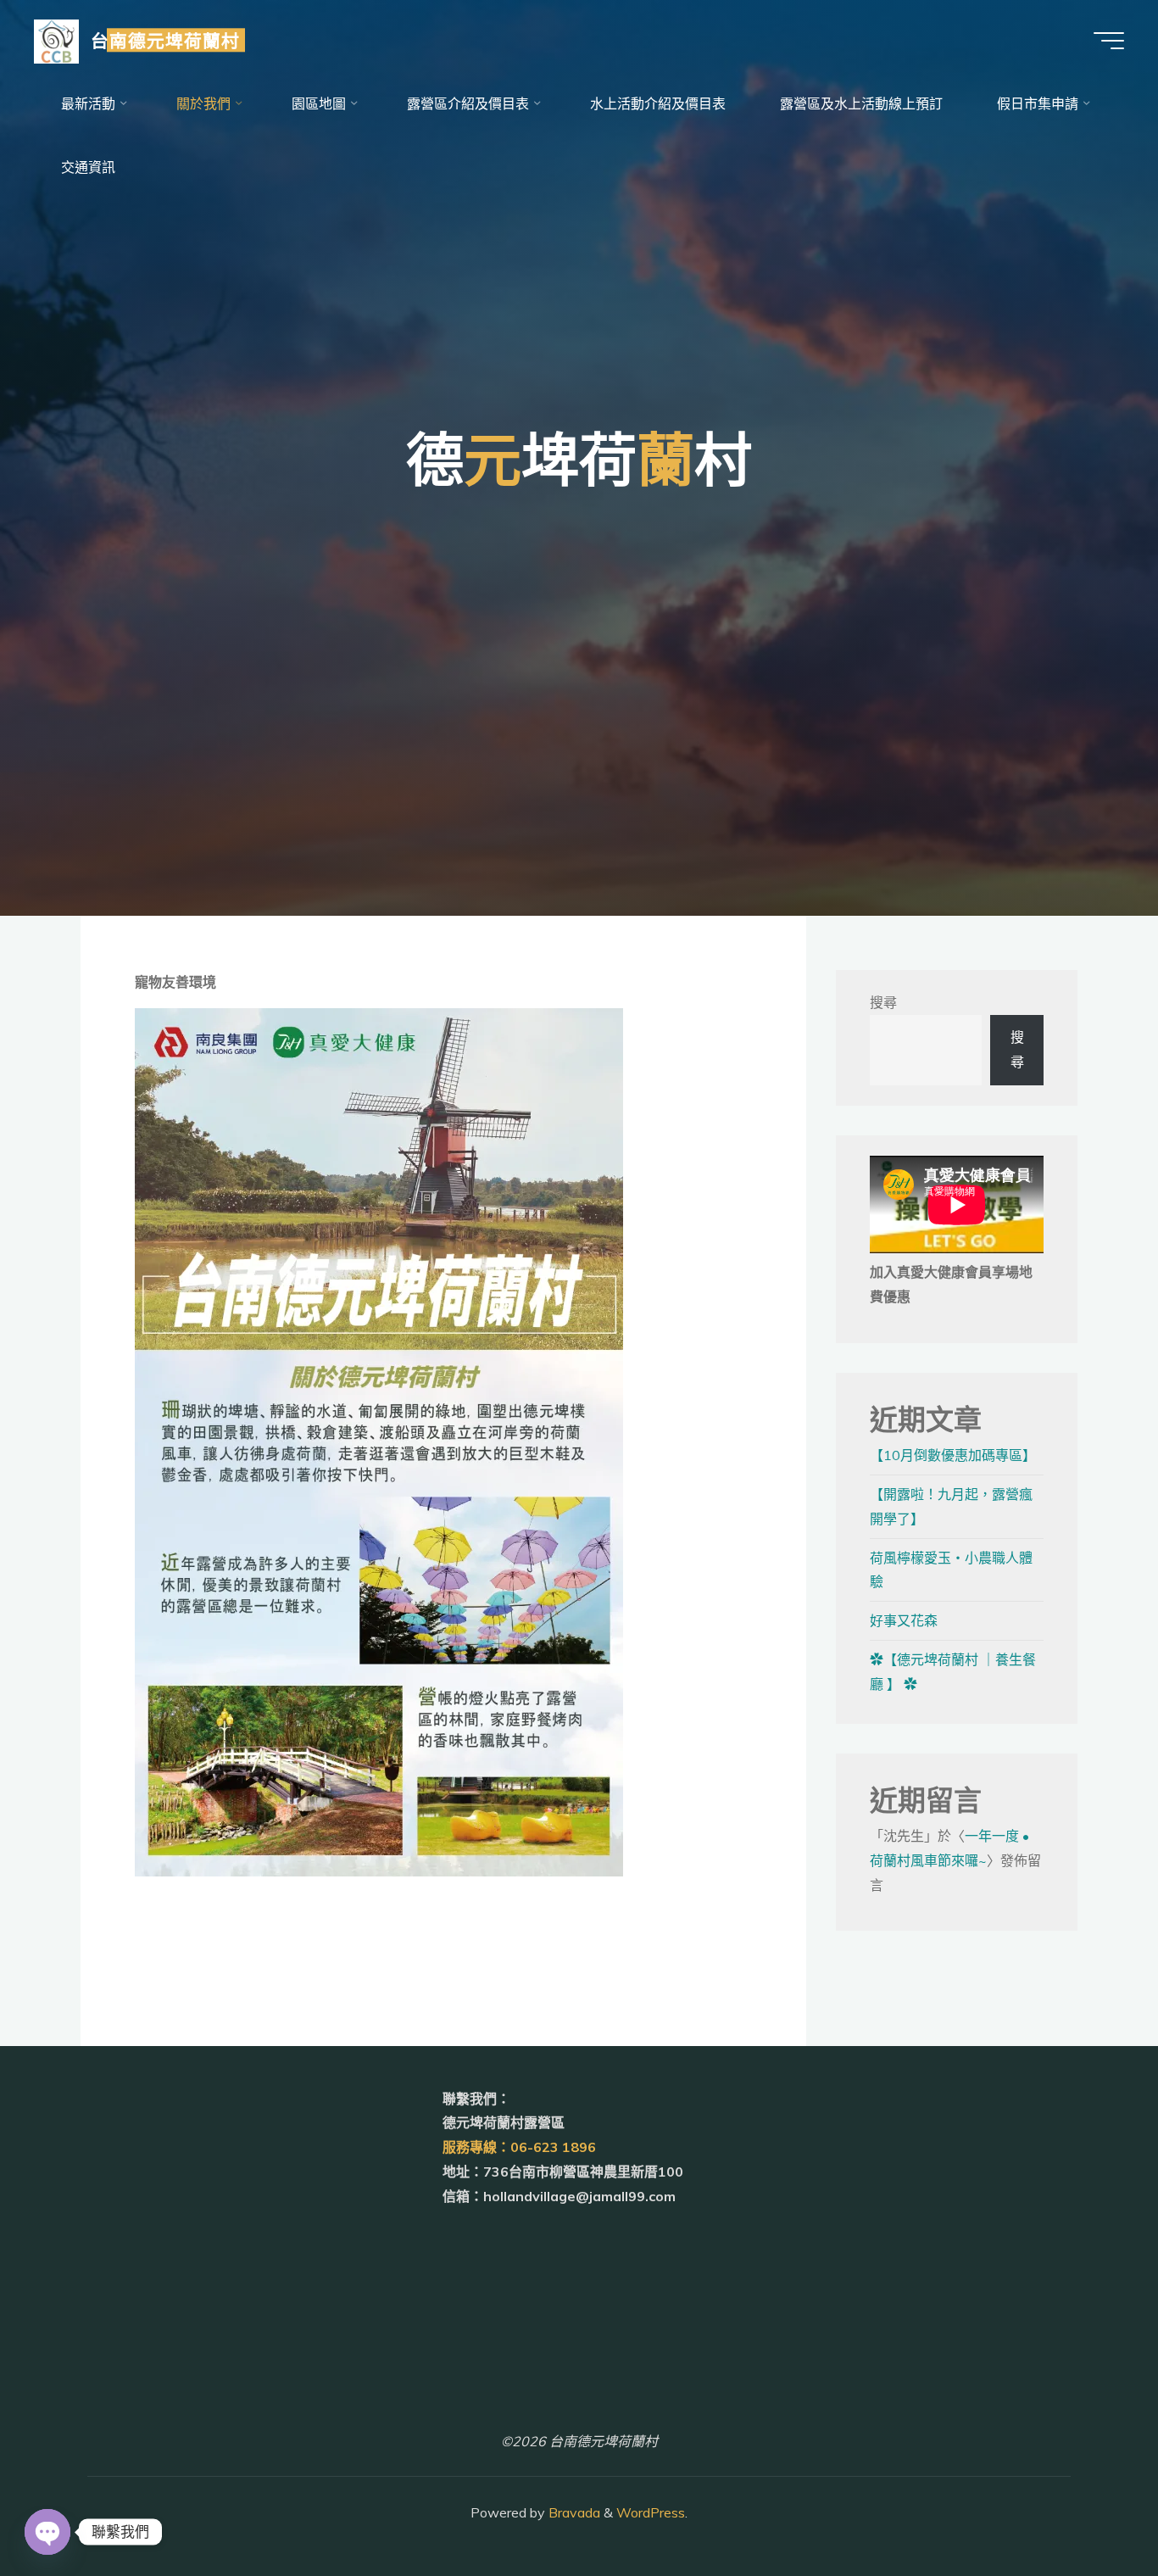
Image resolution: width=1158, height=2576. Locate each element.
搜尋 (883, 1002)
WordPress (651, 2512)
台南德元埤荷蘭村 (165, 40)
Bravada (573, 2512)
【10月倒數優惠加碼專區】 (953, 1455)
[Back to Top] (1092, 2510)
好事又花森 (904, 1620)
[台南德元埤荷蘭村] (56, 40)
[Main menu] (1109, 41)
